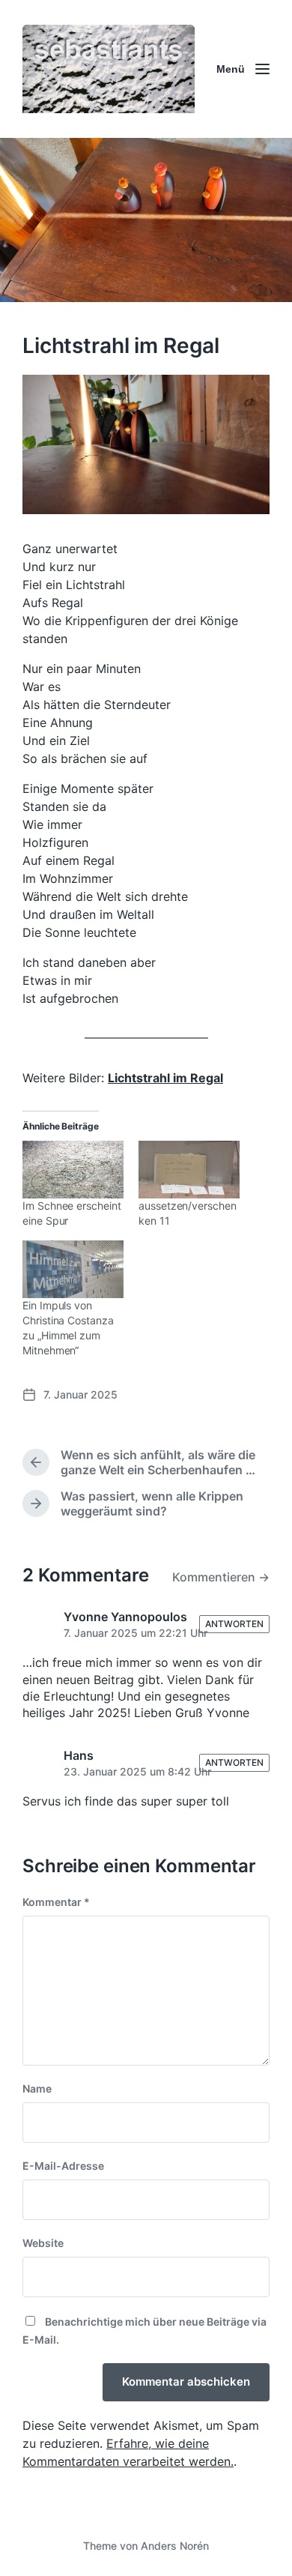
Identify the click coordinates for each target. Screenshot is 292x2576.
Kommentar (56, 1902)
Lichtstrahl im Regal (165, 1078)
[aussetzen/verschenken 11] (189, 1170)
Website (43, 2243)
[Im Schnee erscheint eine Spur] (73, 1170)
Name (37, 2088)
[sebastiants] (109, 69)
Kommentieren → (221, 1577)
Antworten (234, 1624)
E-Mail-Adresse (63, 2166)
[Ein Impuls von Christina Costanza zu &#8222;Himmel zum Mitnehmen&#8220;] (73, 1269)
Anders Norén (175, 2546)
